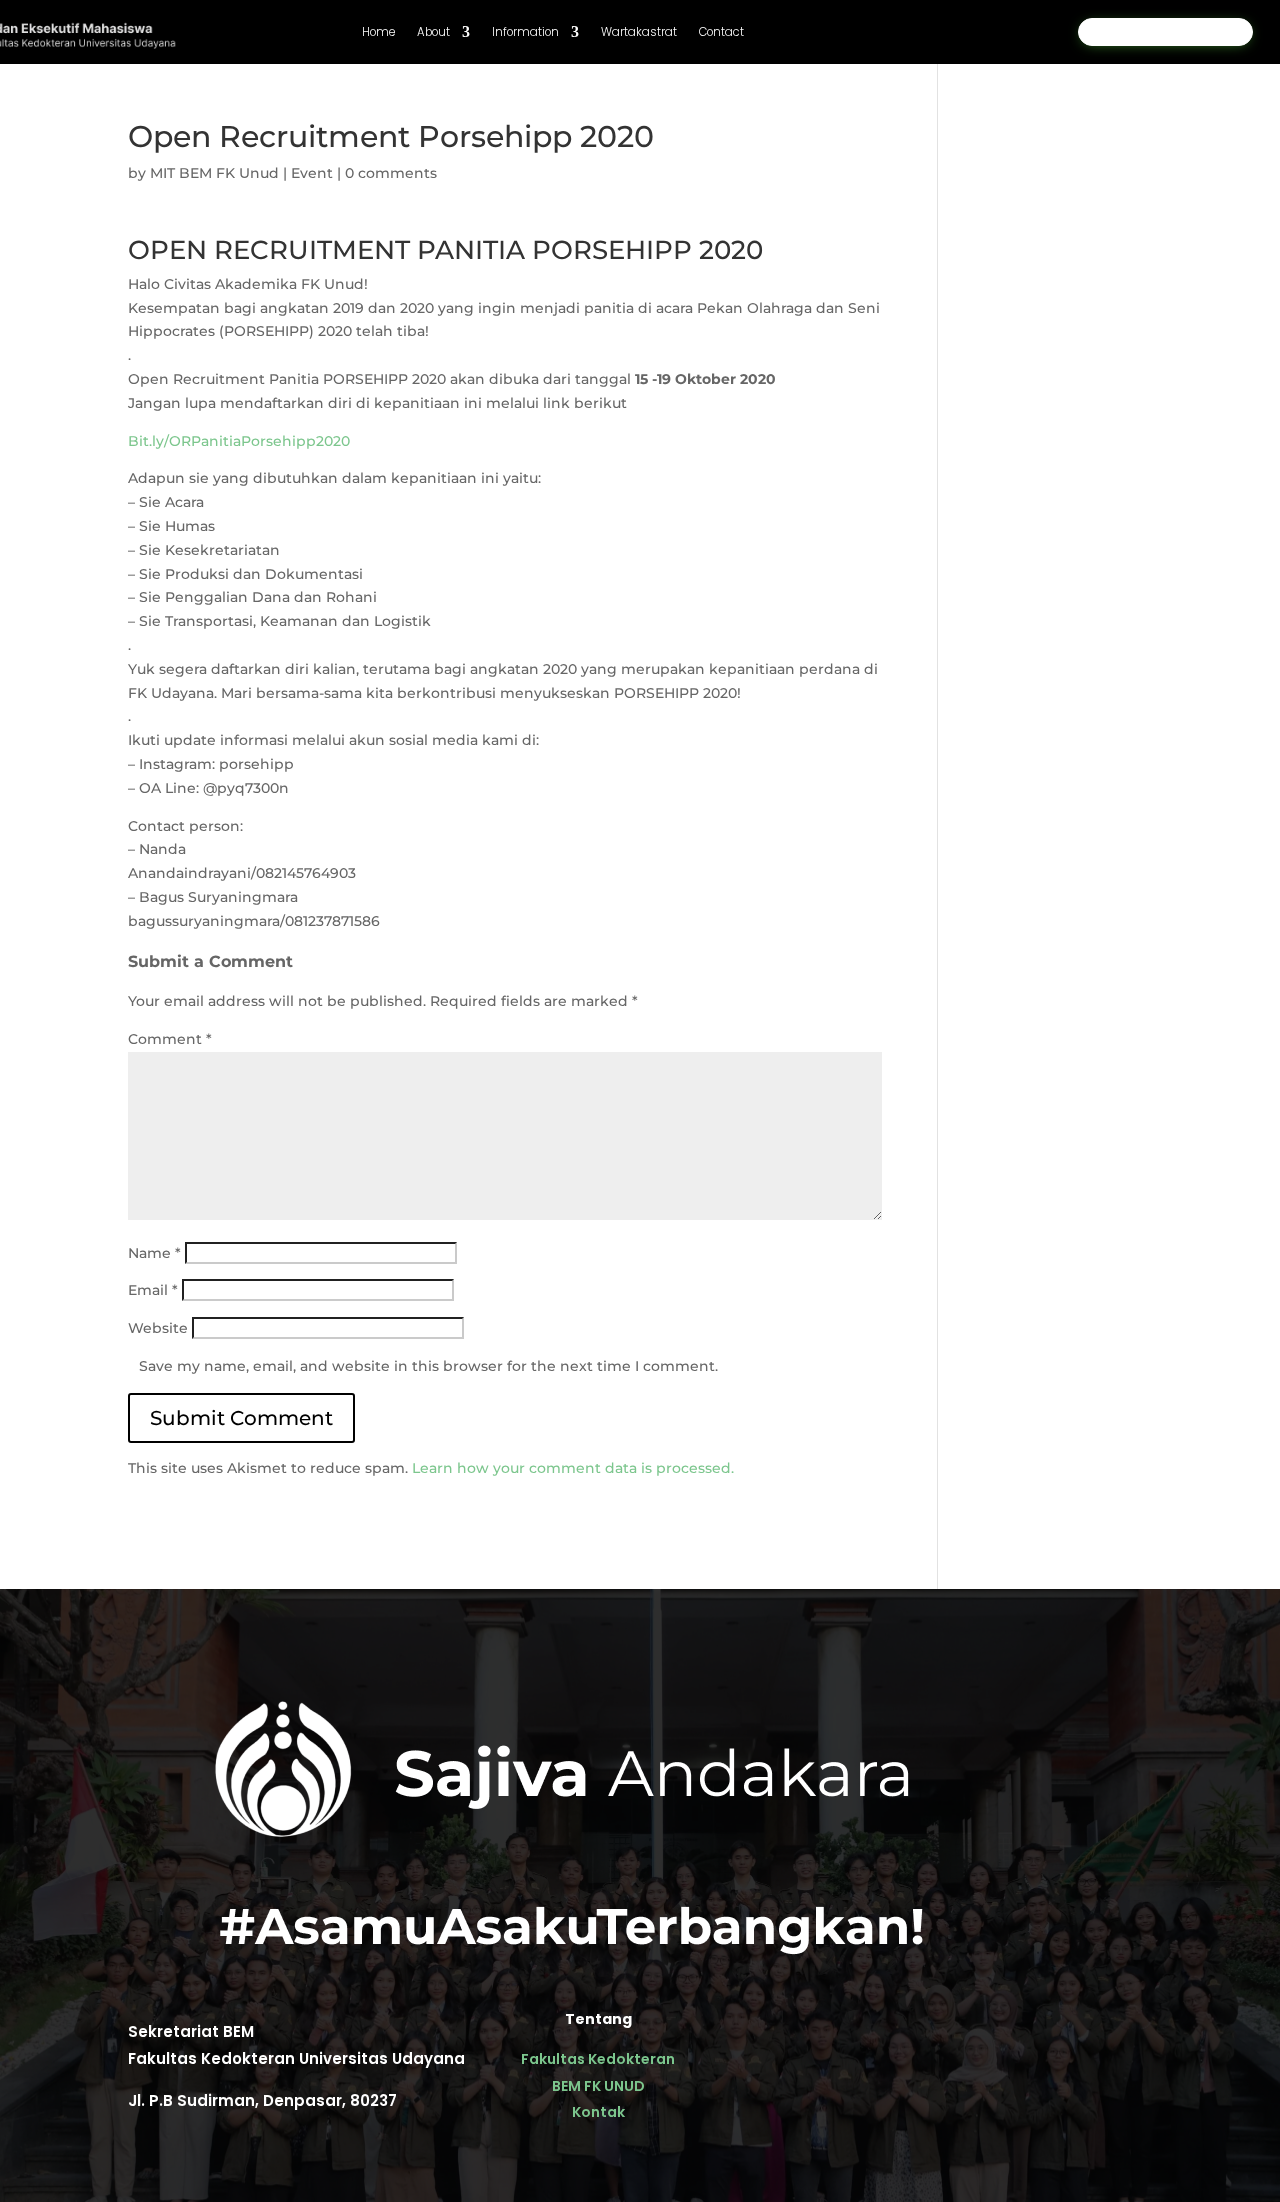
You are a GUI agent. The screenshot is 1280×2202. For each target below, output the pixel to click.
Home (378, 32)
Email (153, 1290)
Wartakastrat (639, 32)
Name (154, 1253)
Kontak (598, 2112)
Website (158, 1328)
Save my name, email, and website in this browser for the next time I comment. (428, 1366)
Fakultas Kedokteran (598, 2059)
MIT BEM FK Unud (214, 173)
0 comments (391, 173)
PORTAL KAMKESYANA (1165, 32)
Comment (170, 1039)
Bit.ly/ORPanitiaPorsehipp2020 (239, 441)
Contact (721, 32)
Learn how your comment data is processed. (573, 1468)
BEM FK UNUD (598, 2086)
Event (312, 173)
